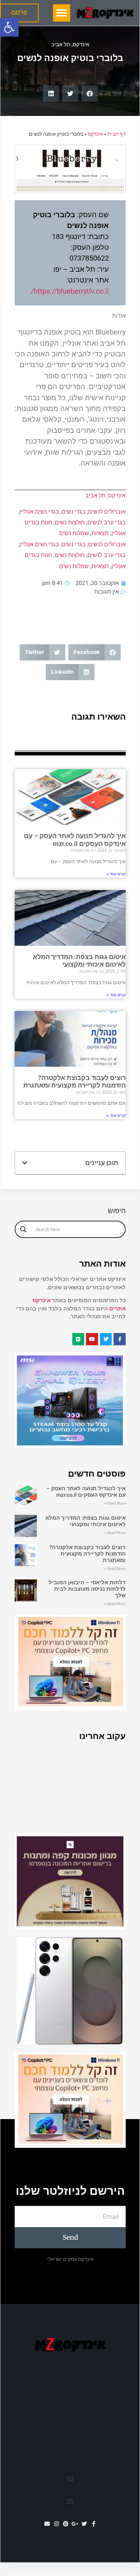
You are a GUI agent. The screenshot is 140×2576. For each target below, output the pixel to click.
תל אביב (61, 45)
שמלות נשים (74, 533)
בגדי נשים (74, 512)
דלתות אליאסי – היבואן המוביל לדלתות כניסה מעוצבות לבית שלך (87, 1589)
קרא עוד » (116, 874)
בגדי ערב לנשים (107, 522)
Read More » (115, 1503)
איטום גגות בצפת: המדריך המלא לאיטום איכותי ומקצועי (79, 961)
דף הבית (117, 134)
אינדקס (81, 45)
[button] (9, 27)
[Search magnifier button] (23, 1229)
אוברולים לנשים (107, 512)
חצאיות (100, 533)
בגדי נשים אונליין (39, 512)
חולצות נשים (70, 522)
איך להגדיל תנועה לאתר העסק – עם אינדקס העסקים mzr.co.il (75, 840)
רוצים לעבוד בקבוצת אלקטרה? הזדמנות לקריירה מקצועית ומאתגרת (74, 1082)
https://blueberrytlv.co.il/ (70, 291)
